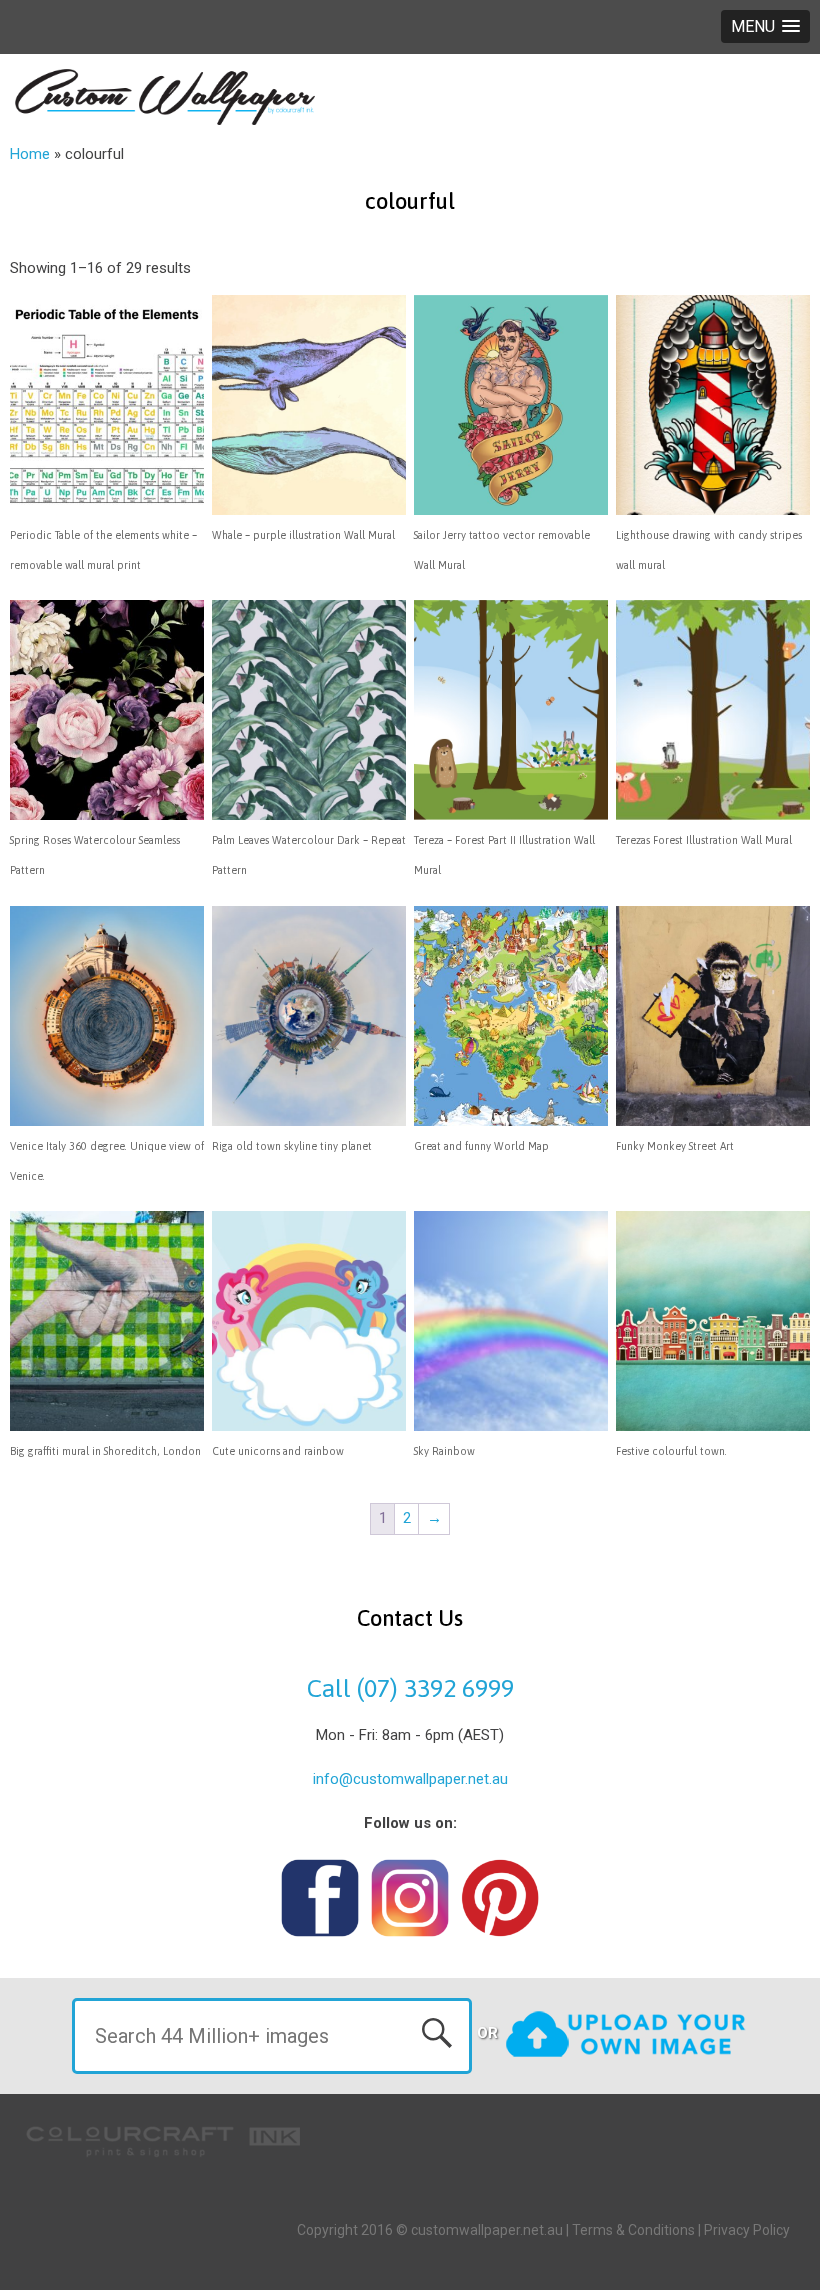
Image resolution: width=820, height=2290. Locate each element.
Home (30, 154)
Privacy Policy (747, 2230)
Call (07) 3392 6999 (410, 1688)
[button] (765, 26)
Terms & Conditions (633, 2230)
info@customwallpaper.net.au (410, 1779)
